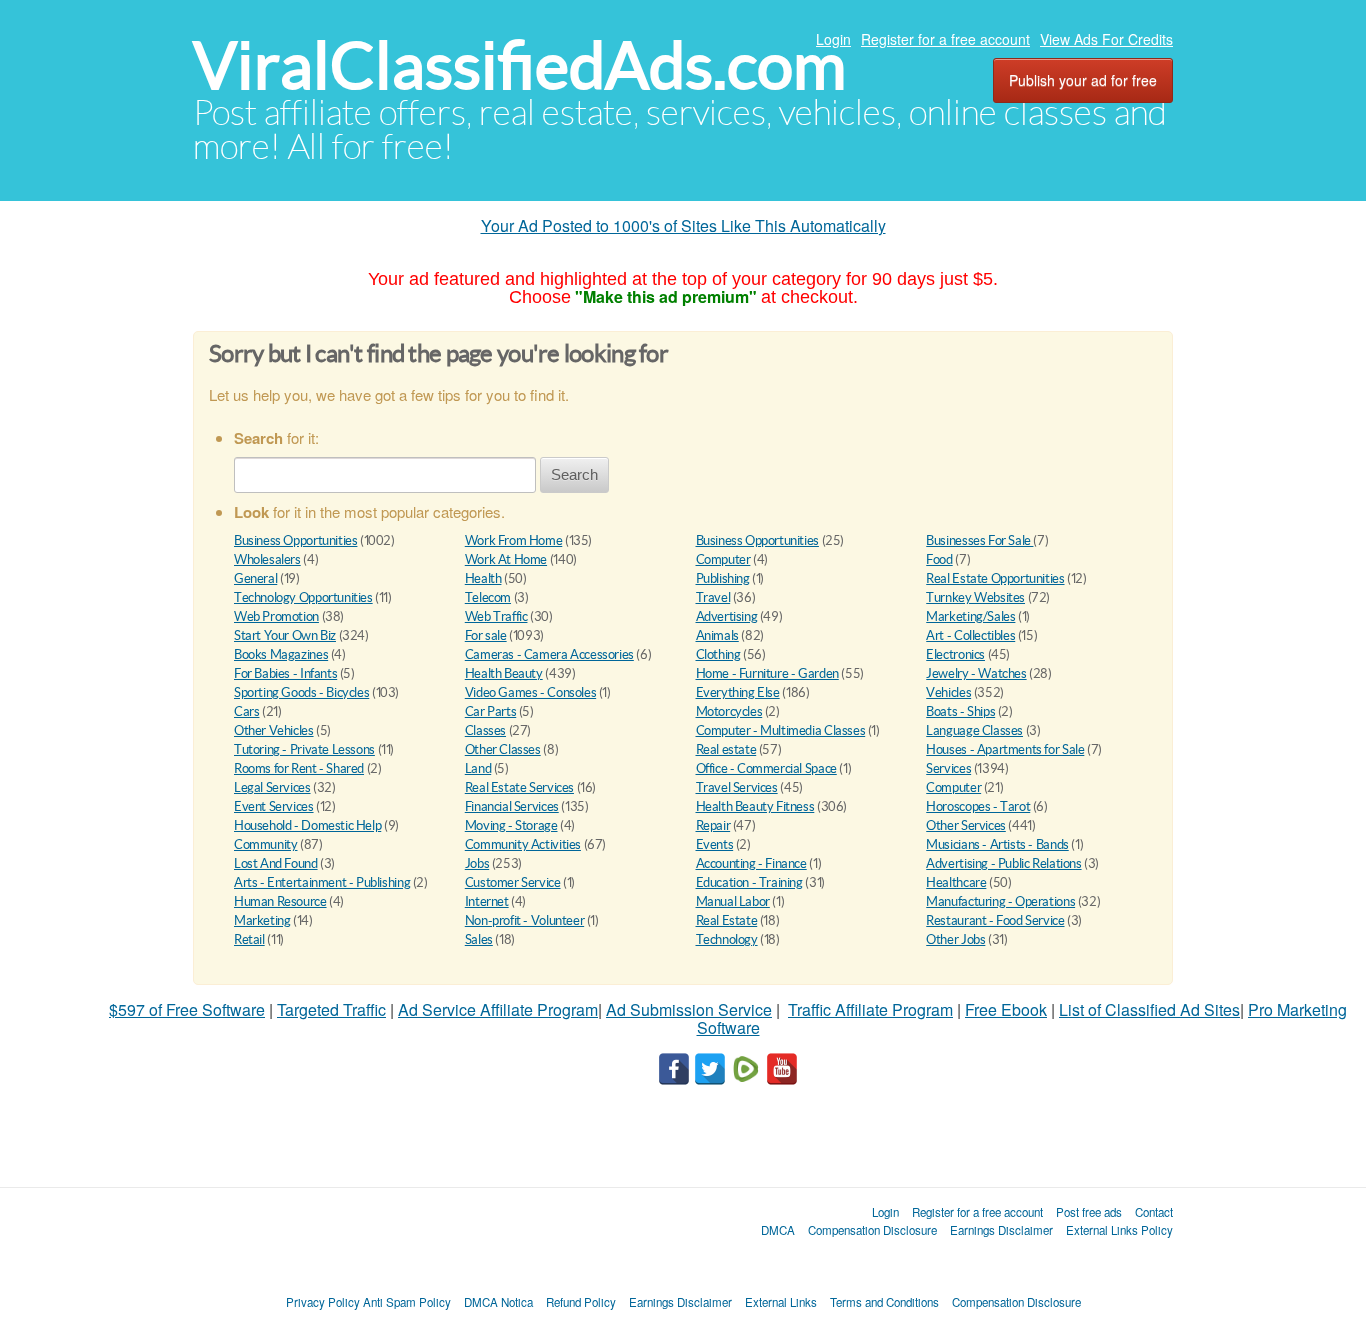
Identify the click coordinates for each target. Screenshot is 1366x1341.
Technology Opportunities (303, 597)
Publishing (723, 578)
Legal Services (272, 787)
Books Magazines (281, 654)
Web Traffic (496, 616)
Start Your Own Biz (285, 635)
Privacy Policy (323, 1302)
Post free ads (1089, 1212)
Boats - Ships (960, 711)
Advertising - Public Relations (1003, 863)
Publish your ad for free (1083, 80)
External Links (781, 1302)
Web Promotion (276, 616)
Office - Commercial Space (766, 768)
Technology (727, 939)
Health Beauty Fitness (755, 806)
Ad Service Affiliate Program (498, 1009)
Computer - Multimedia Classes (781, 730)
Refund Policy (581, 1302)
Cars (246, 711)
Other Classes (503, 749)
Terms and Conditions (884, 1302)
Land (478, 768)
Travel (713, 597)
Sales (479, 939)
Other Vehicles (274, 730)
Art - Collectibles (970, 635)
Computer (723, 559)
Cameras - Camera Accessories (549, 654)
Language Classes (974, 730)
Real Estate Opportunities (995, 578)
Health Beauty (504, 673)
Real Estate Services (519, 787)
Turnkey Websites (975, 597)
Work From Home (514, 540)
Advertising (727, 616)
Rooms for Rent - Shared (299, 768)
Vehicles (948, 692)
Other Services (966, 825)
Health (483, 578)
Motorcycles (729, 711)
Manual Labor (733, 901)
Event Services (274, 806)
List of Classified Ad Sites (1149, 1009)
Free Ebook (1006, 1009)
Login (833, 39)
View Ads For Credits (1106, 39)
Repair (713, 825)
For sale (486, 635)
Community (266, 844)
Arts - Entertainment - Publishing (322, 882)
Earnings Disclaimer (1001, 1230)
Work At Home (506, 559)
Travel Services (737, 787)
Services (948, 768)
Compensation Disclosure (872, 1230)
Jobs (477, 863)
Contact (1154, 1212)
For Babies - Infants (285, 673)
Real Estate (727, 920)
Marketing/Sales (970, 616)
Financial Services (512, 806)
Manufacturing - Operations (1000, 901)
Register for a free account (945, 39)
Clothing (718, 654)
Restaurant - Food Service (995, 920)
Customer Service (513, 882)
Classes (485, 730)
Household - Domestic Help (307, 825)
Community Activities (523, 844)
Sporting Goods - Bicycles (301, 692)
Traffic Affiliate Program (870, 1009)
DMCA (778, 1230)
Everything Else (738, 692)
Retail (249, 939)
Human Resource (280, 901)
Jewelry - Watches (976, 673)
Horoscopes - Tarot (978, 806)
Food (939, 559)
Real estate (726, 749)
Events (715, 844)
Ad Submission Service (689, 1009)
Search (574, 474)
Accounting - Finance (751, 863)
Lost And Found (276, 863)
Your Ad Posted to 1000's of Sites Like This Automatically (683, 225)
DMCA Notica (498, 1302)
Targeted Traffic (331, 1009)
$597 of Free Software (187, 1009)
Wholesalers (267, 559)
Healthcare (956, 882)
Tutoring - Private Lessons (304, 749)
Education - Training (749, 882)
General (255, 578)
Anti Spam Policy (407, 1302)
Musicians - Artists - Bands (997, 844)
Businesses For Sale (979, 540)
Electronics (955, 654)
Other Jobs (955, 939)
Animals (717, 635)
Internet (487, 901)
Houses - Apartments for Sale (1005, 749)
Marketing (262, 920)
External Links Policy (1119, 1230)
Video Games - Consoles (530, 692)
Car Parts (491, 711)
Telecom (488, 597)
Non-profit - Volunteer (524, 920)
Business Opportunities (295, 540)
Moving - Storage (511, 825)
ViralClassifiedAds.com (519, 65)
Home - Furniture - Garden (767, 673)
